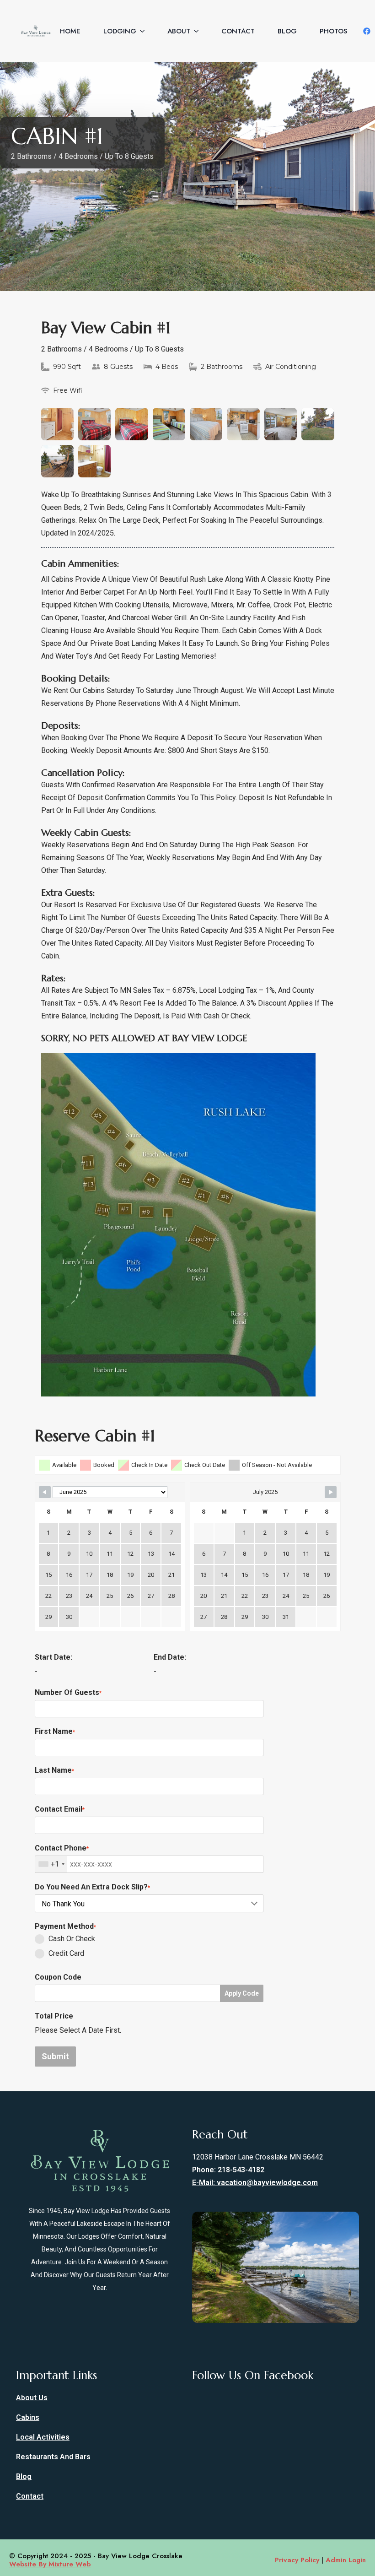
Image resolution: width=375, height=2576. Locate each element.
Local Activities (43, 2437)
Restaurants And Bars (53, 2457)
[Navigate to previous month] (45, 1492)
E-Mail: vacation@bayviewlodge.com (255, 2183)
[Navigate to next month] (331, 1492)
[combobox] (51, 1864)
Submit (55, 2056)
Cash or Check (72, 1939)
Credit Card (66, 1953)
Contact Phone (62, 1848)
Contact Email (60, 1809)
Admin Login (346, 2560)
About (179, 31)
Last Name (54, 1770)
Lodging (120, 31)
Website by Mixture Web (50, 2564)
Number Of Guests (68, 1692)
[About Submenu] (194, 31)
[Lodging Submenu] (140, 31)
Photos (333, 31)
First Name (55, 1731)
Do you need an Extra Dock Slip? (92, 1887)
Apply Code (242, 1993)
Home (70, 31)
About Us (32, 2398)
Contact (238, 31)
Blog (287, 31)
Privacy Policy (297, 2560)
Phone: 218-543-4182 (228, 2170)
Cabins (28, 2417)
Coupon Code (58, 1977)
